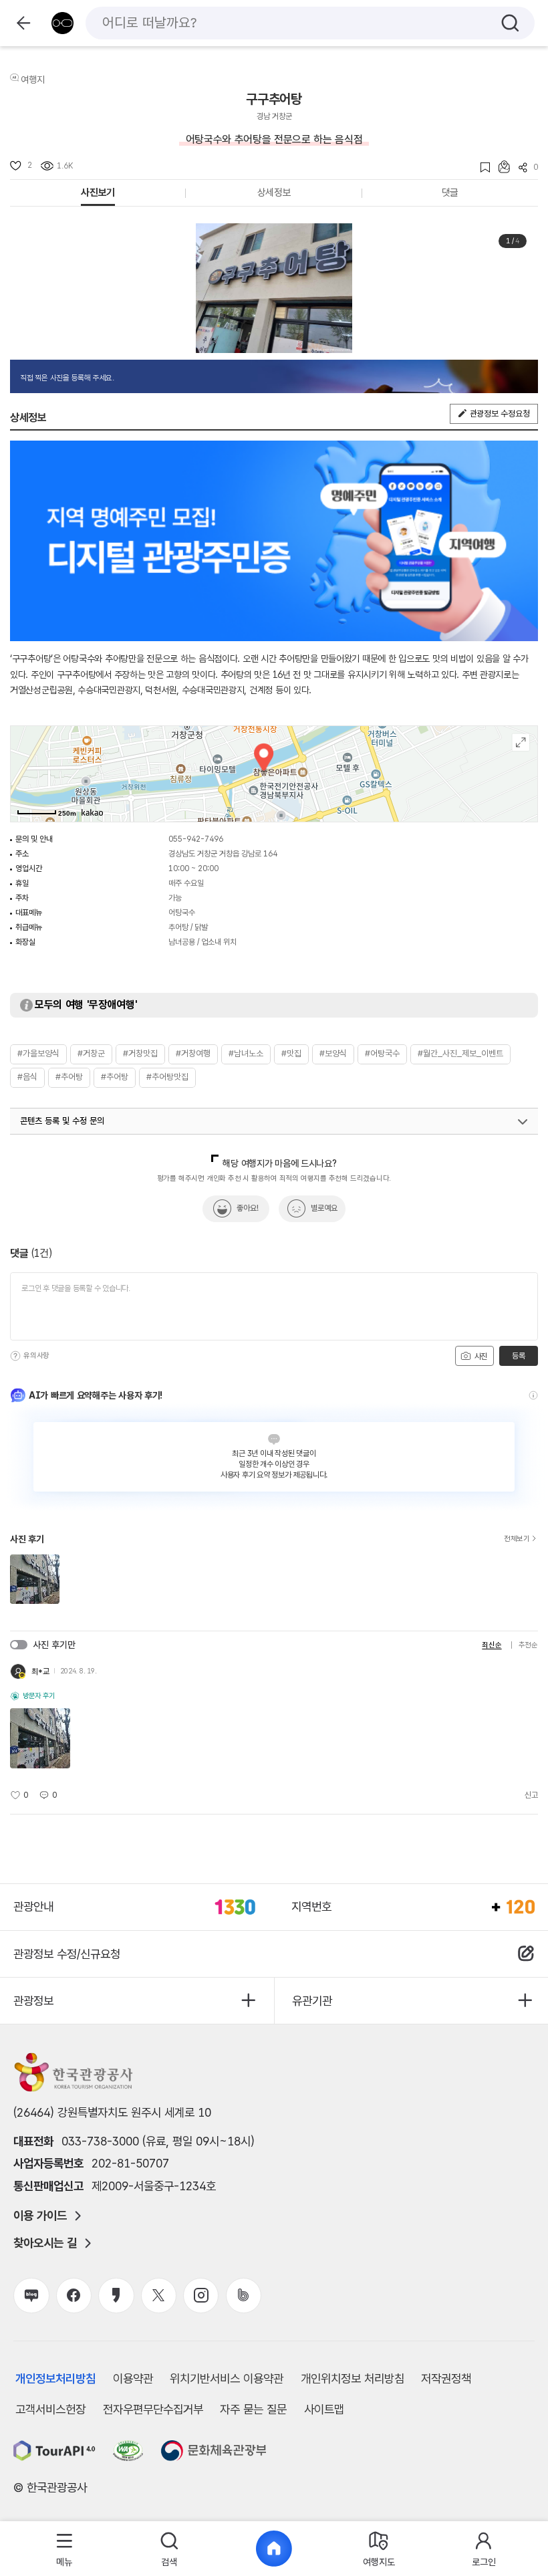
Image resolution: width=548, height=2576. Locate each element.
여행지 (33, 80)
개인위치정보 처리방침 (353, 2378)
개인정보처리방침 (55, 2378)
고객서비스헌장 (50, 2409)
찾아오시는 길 (45, 2243)
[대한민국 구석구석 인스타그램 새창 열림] (201, 2296)
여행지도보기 (521, 742)
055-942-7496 (196, 839)
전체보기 (517, 1539)
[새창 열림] (54, 2451)
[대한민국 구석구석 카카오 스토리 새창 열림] (116, 2296)
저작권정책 (446, 2378)
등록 (518, 1356)
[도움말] (15, 1356)
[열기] (523, 1122)
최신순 (492, 1645)
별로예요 (324, 1208)
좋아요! (248, 1208)
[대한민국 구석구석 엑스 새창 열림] (159, 2296)
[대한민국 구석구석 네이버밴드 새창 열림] (244, 2296)
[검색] (510, 23)
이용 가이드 (40, 2216)
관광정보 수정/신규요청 (67, 1954)
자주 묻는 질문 (253, 2409)
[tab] (64, 2549)
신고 (531, 1795)
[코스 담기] (500, 167)
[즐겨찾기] (481, 167)
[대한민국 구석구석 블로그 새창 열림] (31, 2296)
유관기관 (312, 2001)
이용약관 (133, 2378)
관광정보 (33, 2001)
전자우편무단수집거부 (153, 2409)
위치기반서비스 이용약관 (227, 2378)
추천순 (528, 1645)
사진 (480, 1357)
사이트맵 (324, 2409)
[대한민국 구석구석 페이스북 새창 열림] (74, 2296)
